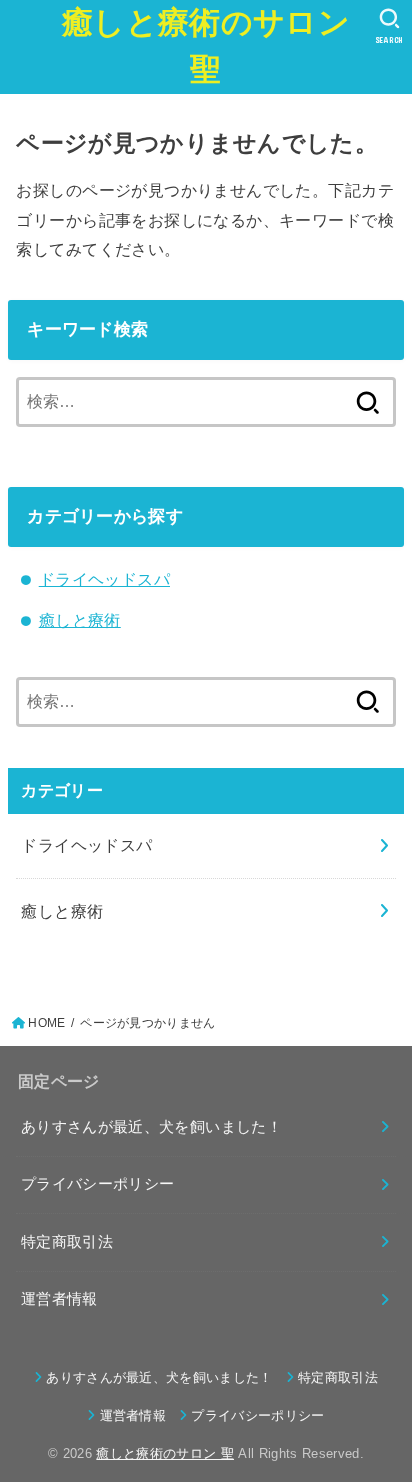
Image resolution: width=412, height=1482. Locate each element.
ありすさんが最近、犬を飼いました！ (151, 1127)
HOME (46, 1023)
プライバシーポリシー (98, 1184)
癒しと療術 (80, 620)
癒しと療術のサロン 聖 (206, 46)
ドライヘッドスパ (104, 579)
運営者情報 (59, 1299)
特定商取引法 (67, 1242)
